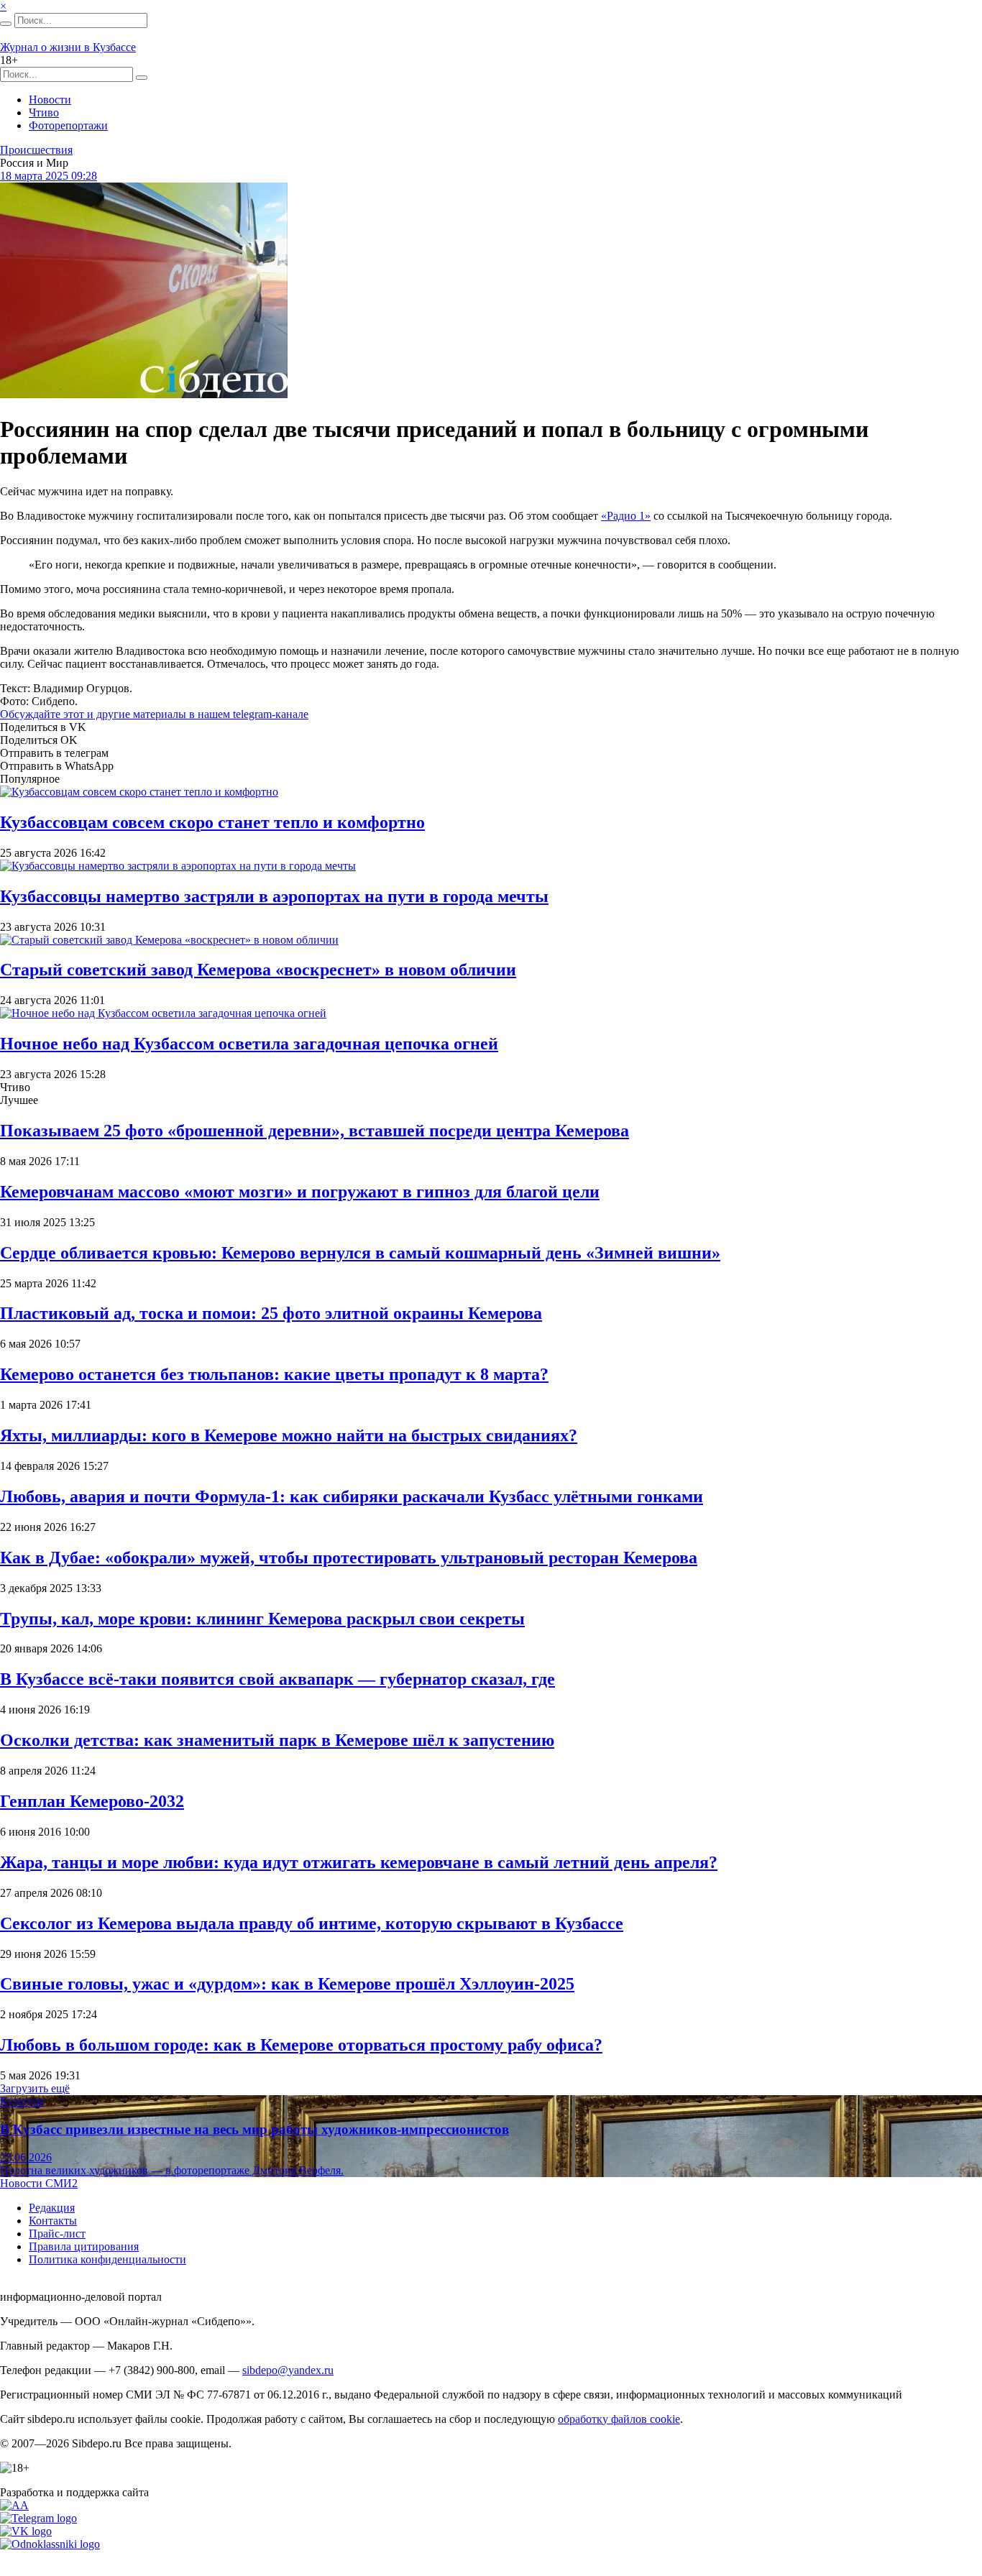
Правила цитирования (84, 2246)
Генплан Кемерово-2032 (92, 1801)
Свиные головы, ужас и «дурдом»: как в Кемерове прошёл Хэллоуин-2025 (287, 1984)
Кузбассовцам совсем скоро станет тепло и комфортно (212, 822)
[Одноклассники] (50, 2544)
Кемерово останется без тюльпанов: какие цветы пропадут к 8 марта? (274, 1374)
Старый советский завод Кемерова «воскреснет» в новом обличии (258, 970)
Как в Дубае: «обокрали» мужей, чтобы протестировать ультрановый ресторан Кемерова (349, 1558)
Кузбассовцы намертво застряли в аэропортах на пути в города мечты (274, 896)
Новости (50, 100)
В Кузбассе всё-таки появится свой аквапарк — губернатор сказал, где (277, 1679)
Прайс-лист (57, 2234)
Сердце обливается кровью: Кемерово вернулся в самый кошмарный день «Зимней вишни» (360, 1253)
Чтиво (44, 112)
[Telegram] (38, 2518)
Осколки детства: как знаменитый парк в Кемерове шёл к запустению (277, 1740)
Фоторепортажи (68, 125)
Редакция (52, 2208)
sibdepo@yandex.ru (288, 2370)
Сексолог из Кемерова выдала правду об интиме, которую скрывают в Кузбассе (312, 1923)
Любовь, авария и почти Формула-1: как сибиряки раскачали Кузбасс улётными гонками (352, 1496)
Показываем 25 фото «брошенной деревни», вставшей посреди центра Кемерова (315, 1131)
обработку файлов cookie (619, 2419)
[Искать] (6, 24)
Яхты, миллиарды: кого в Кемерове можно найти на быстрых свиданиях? (289, 1435)
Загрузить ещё (35, 2088)
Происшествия (36, 150)
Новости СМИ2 (39, 2183)
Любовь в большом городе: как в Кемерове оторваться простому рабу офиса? (301, 2045)
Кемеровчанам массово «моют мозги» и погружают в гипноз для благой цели (300, 1192)
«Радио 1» (626, 516)
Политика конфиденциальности (107, 2259)
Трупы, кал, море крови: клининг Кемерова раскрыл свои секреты (262, 1619)
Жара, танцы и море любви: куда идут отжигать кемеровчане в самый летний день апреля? (359, 1862)
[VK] (26, 2531)
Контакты (53, 2221)
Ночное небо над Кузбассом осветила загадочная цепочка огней (249, 1044)
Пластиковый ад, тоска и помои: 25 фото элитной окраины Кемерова (271, 1313)
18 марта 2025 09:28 (49, 176)
